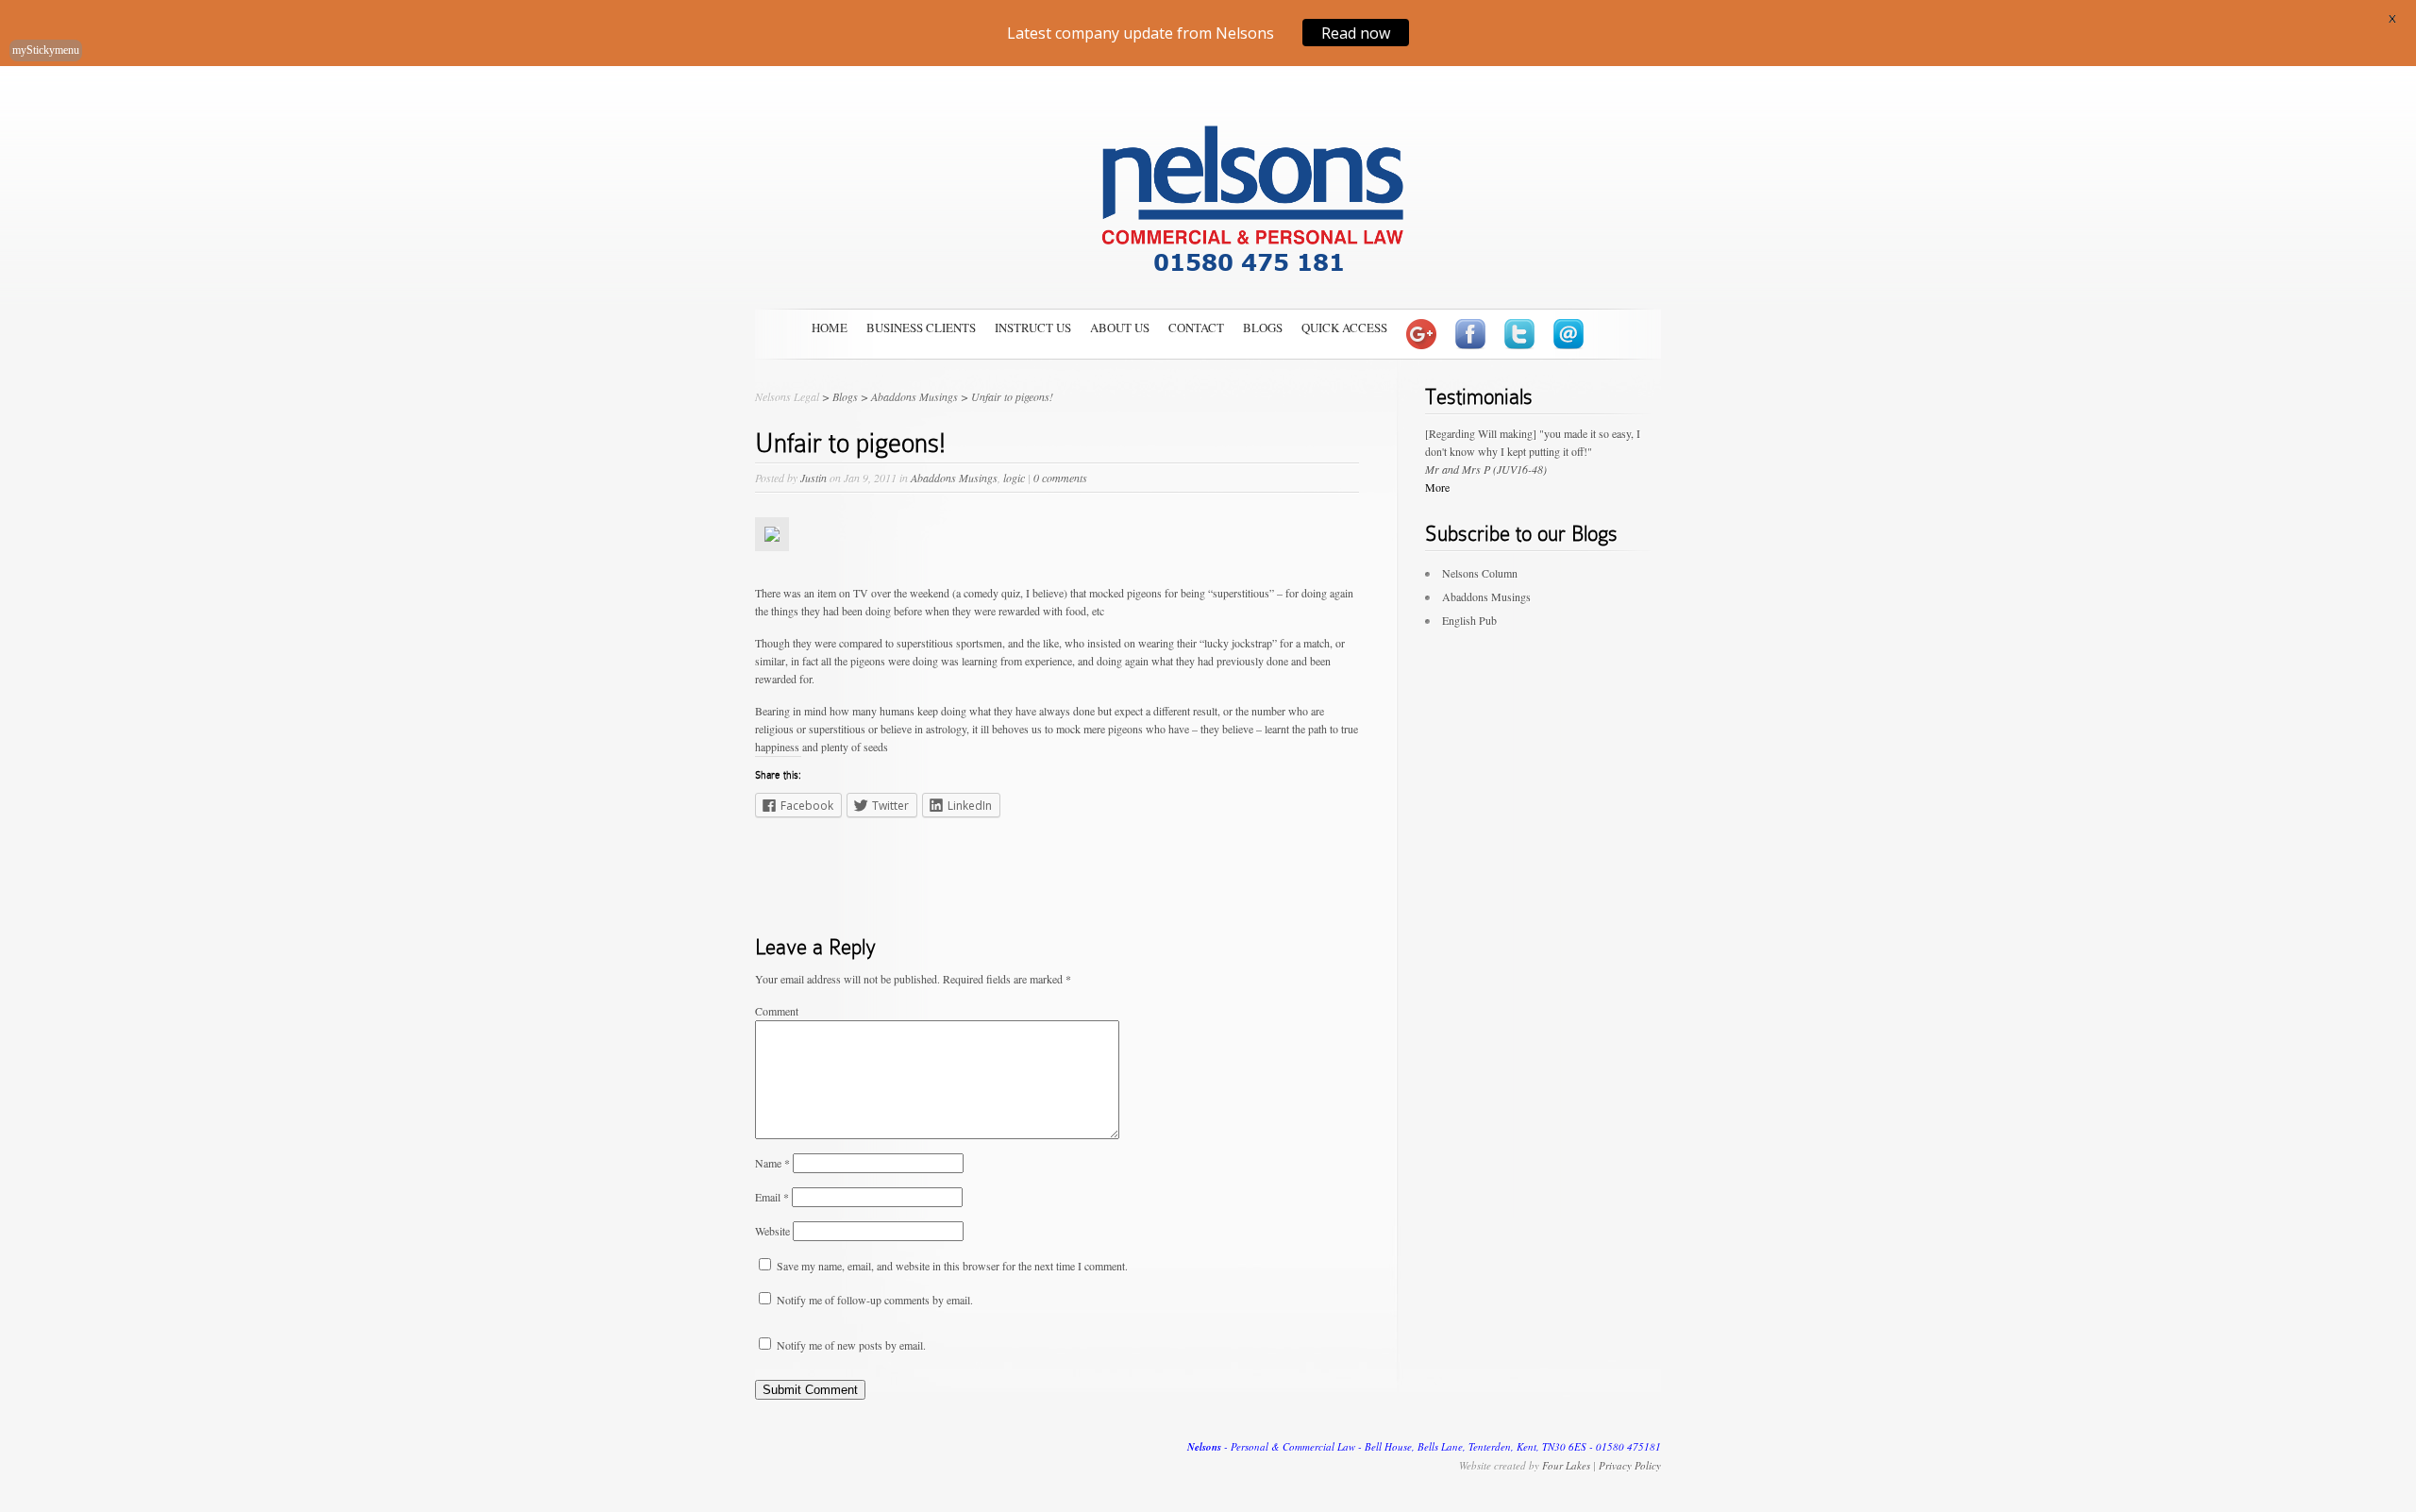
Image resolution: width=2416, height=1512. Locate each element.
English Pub (1469, 620)
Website (772, 1231)
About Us (1120, 328)
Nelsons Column (1480, 573)
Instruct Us (1033, 328)
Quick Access (1344, 328)
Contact (1196, 328)
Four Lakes (1566, 1465)
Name (772, 1163)
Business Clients (921, 328)
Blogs (1263, 328)
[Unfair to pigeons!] (772, 565)
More (1437, 487)
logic (1014, 478)
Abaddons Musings (954, 478)
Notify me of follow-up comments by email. (875, 1300)
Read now (1356, 32)
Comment (777, 1011)
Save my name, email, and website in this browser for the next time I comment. (952, 1266)
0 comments (1060, 478)
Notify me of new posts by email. (851, 1345)
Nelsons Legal (787, 396)
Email (772, 1197)
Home (830, 328)
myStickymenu (46, 50)
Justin (814, 478)
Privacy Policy (1630, 1465)
